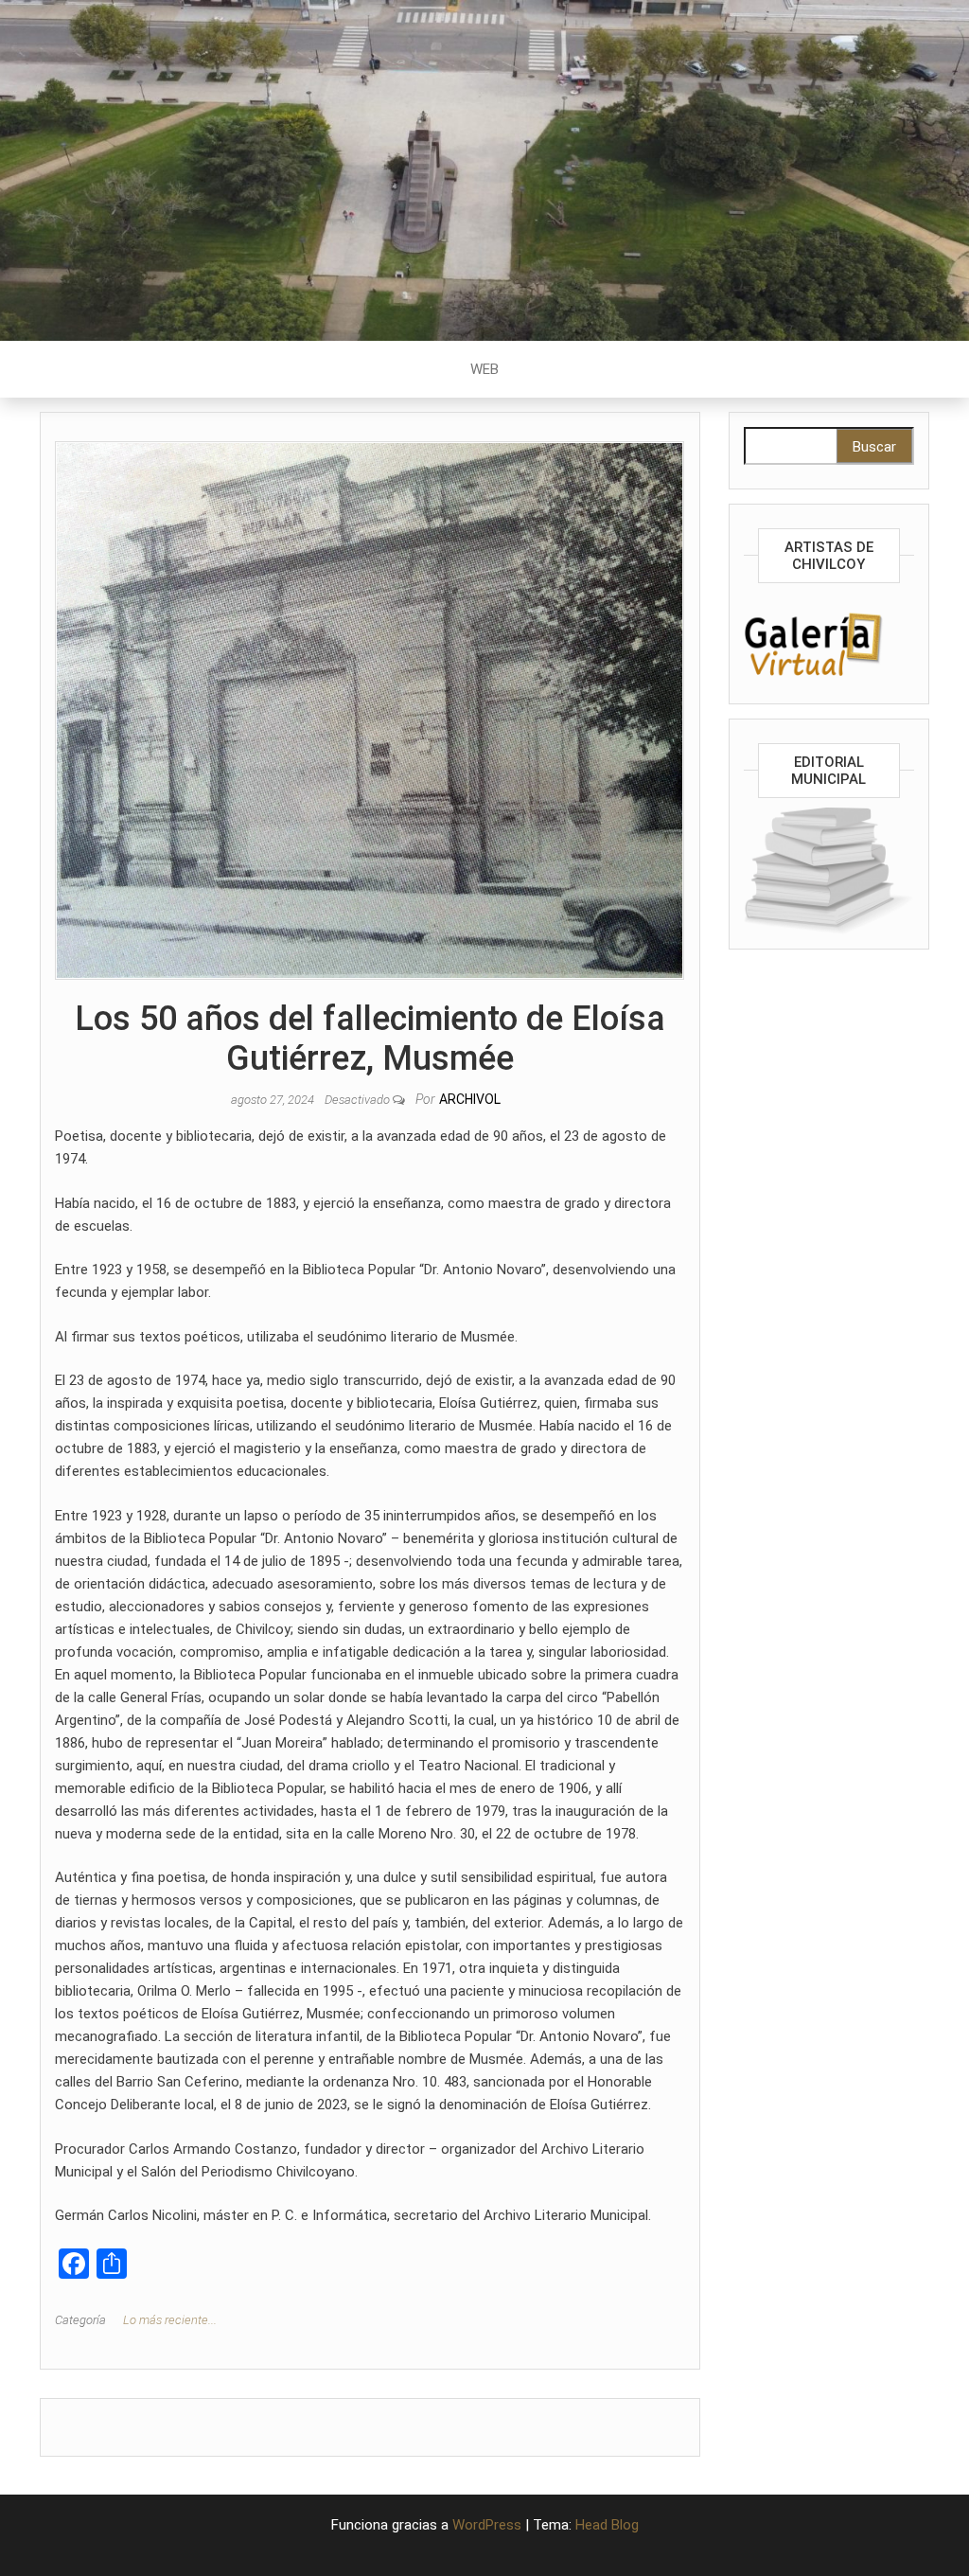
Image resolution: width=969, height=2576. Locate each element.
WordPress (487, 2525)
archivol (470, 1099)
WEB (484, 369)
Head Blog (607, 2525)
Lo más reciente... (170, 2320)
